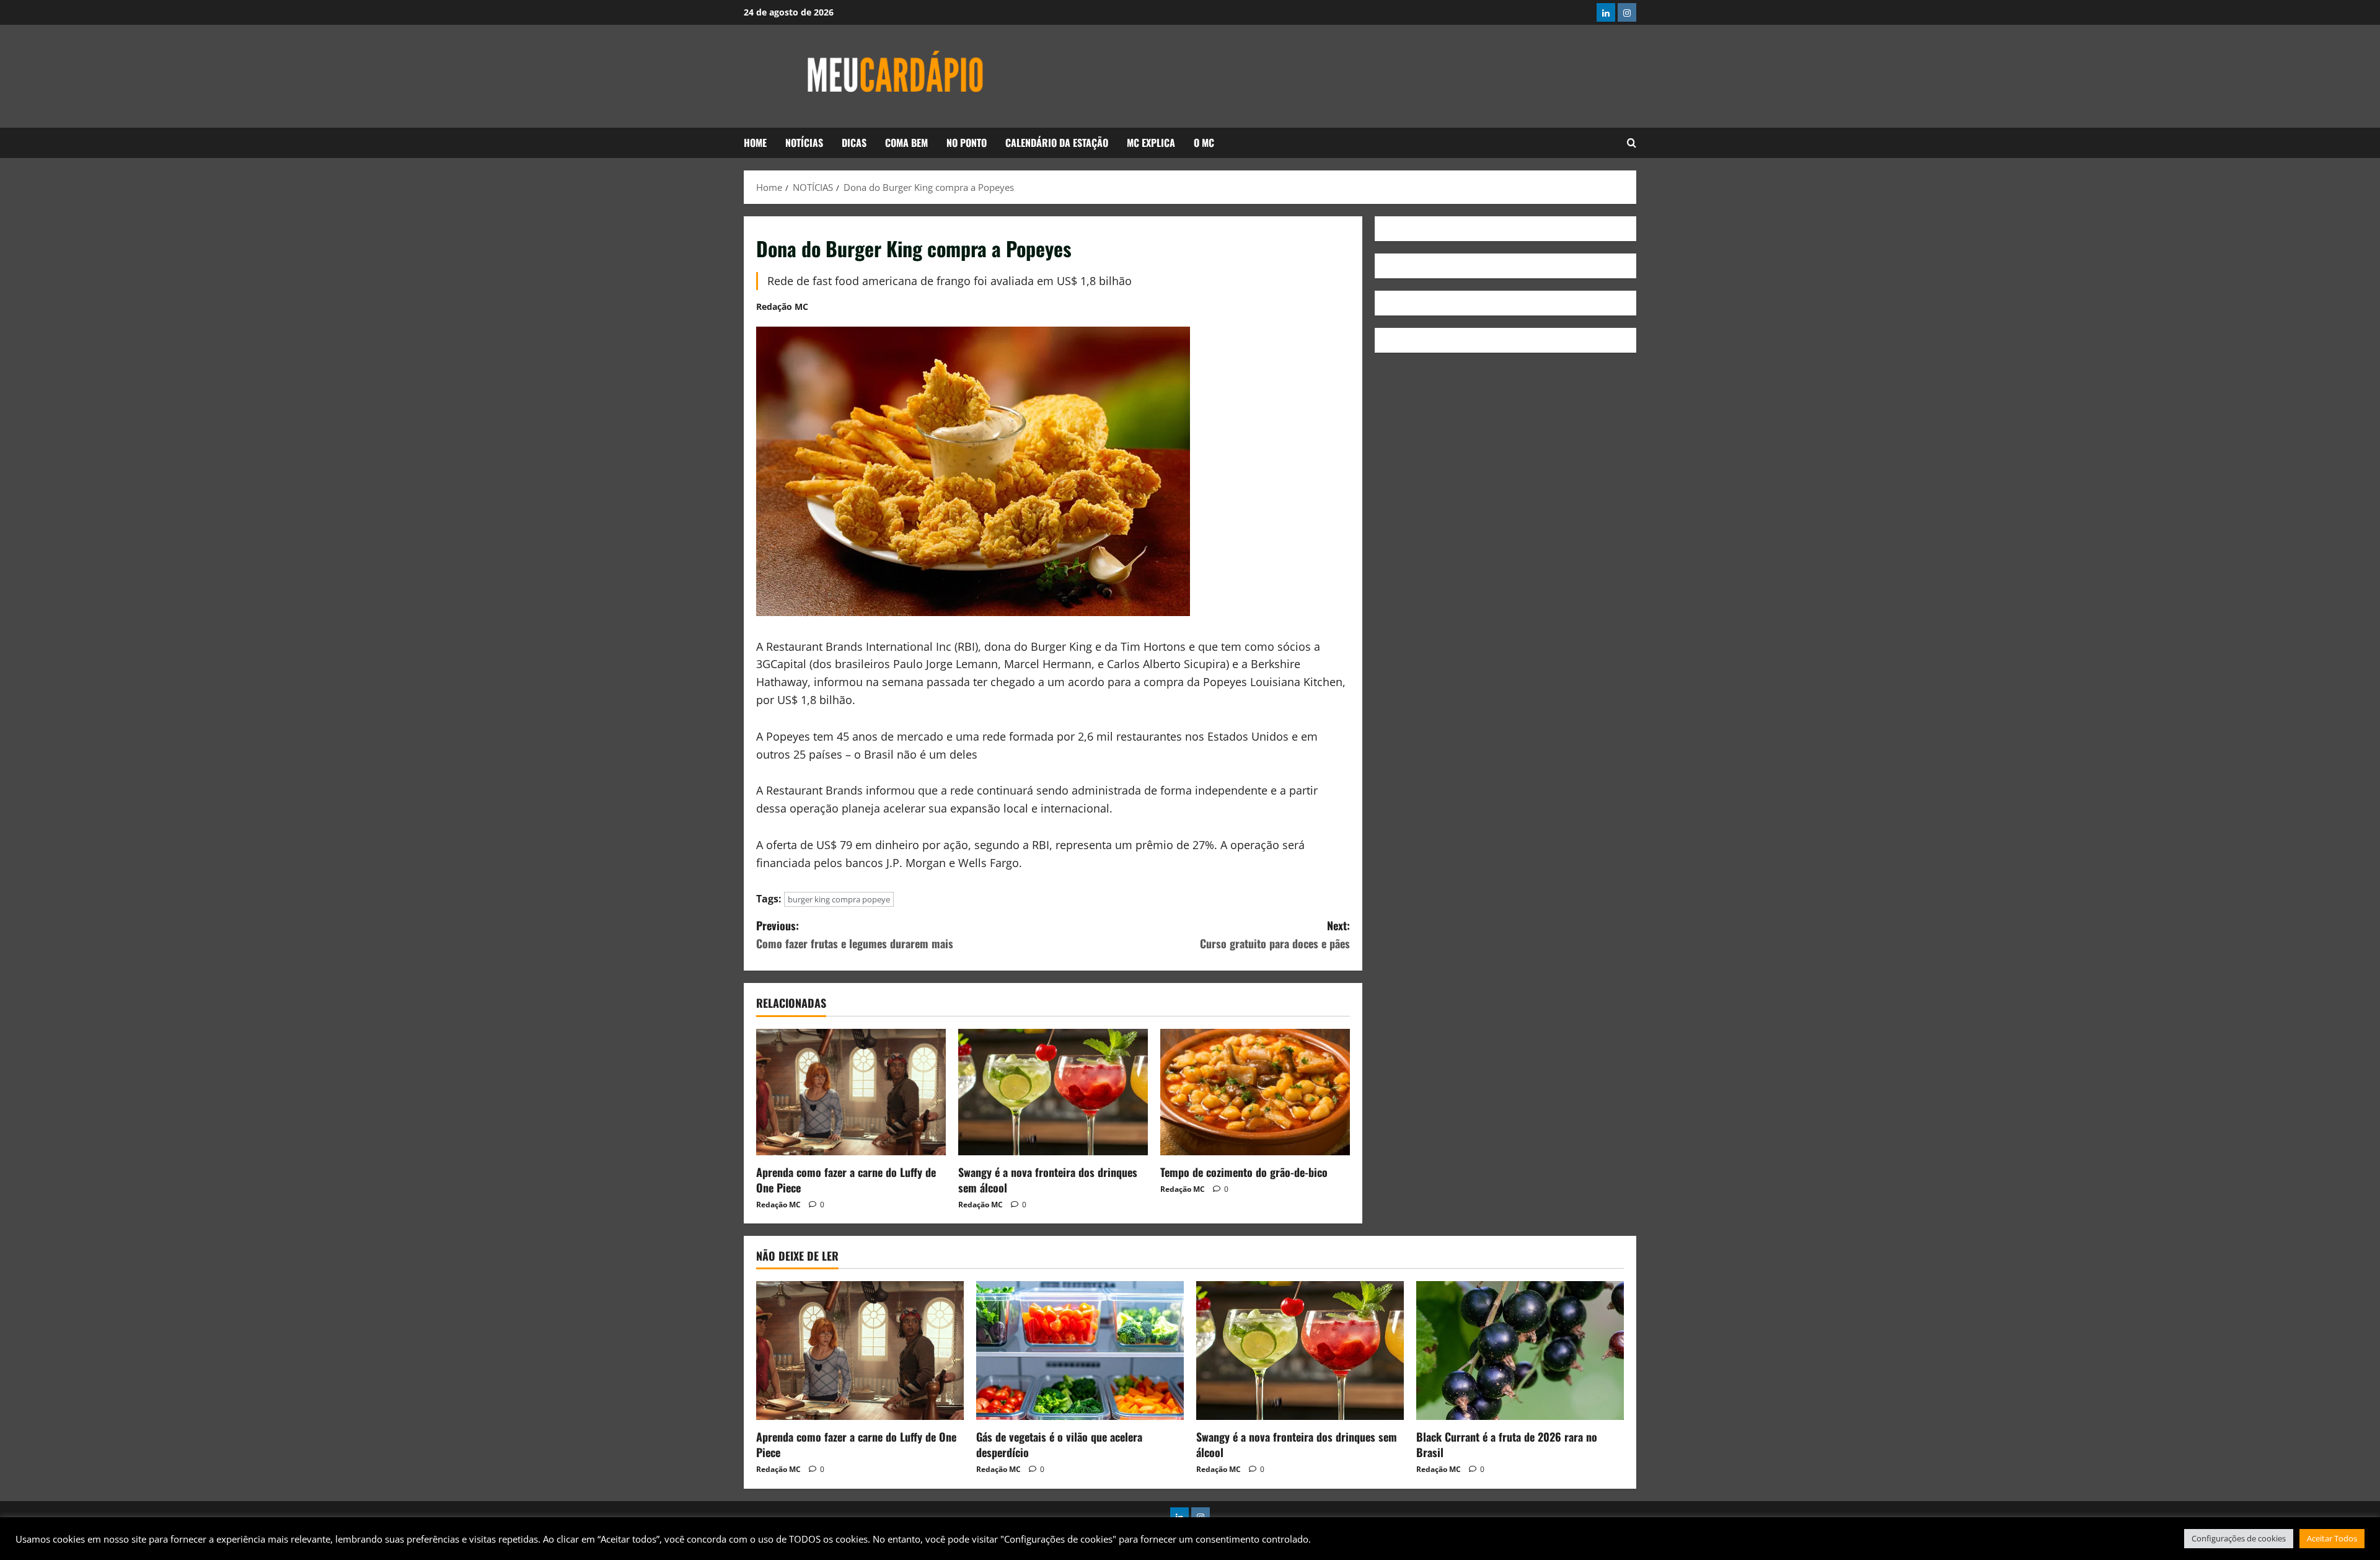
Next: (1275, 934)
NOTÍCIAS (804, 143)
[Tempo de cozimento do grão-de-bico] (1255, 1092)
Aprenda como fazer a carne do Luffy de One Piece (846, 1180)
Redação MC (782, 306)
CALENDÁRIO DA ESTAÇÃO (1057, 143)
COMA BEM (906, 143)
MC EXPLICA (1151, 143)
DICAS (854, 143)
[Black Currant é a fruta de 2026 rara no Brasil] (1520, 1350)
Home (755, 143)
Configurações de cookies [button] (2239, 1538)
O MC (1204, 143)
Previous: (855, 934)
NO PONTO (967, 143)
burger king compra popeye (839, 899)
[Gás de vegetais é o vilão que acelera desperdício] (1080, 1350)
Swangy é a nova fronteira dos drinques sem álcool (1048, 1180)
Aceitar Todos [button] (2332, 1538)
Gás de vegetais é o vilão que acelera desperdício (1059, 1444)
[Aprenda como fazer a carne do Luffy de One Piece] (851, 1092)
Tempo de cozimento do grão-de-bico (1244, 1172)
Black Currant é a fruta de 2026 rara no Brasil (1507, 1444)
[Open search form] (1632, 143)
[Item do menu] (1606, 12)
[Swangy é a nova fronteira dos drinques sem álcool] (1053, 1092)
